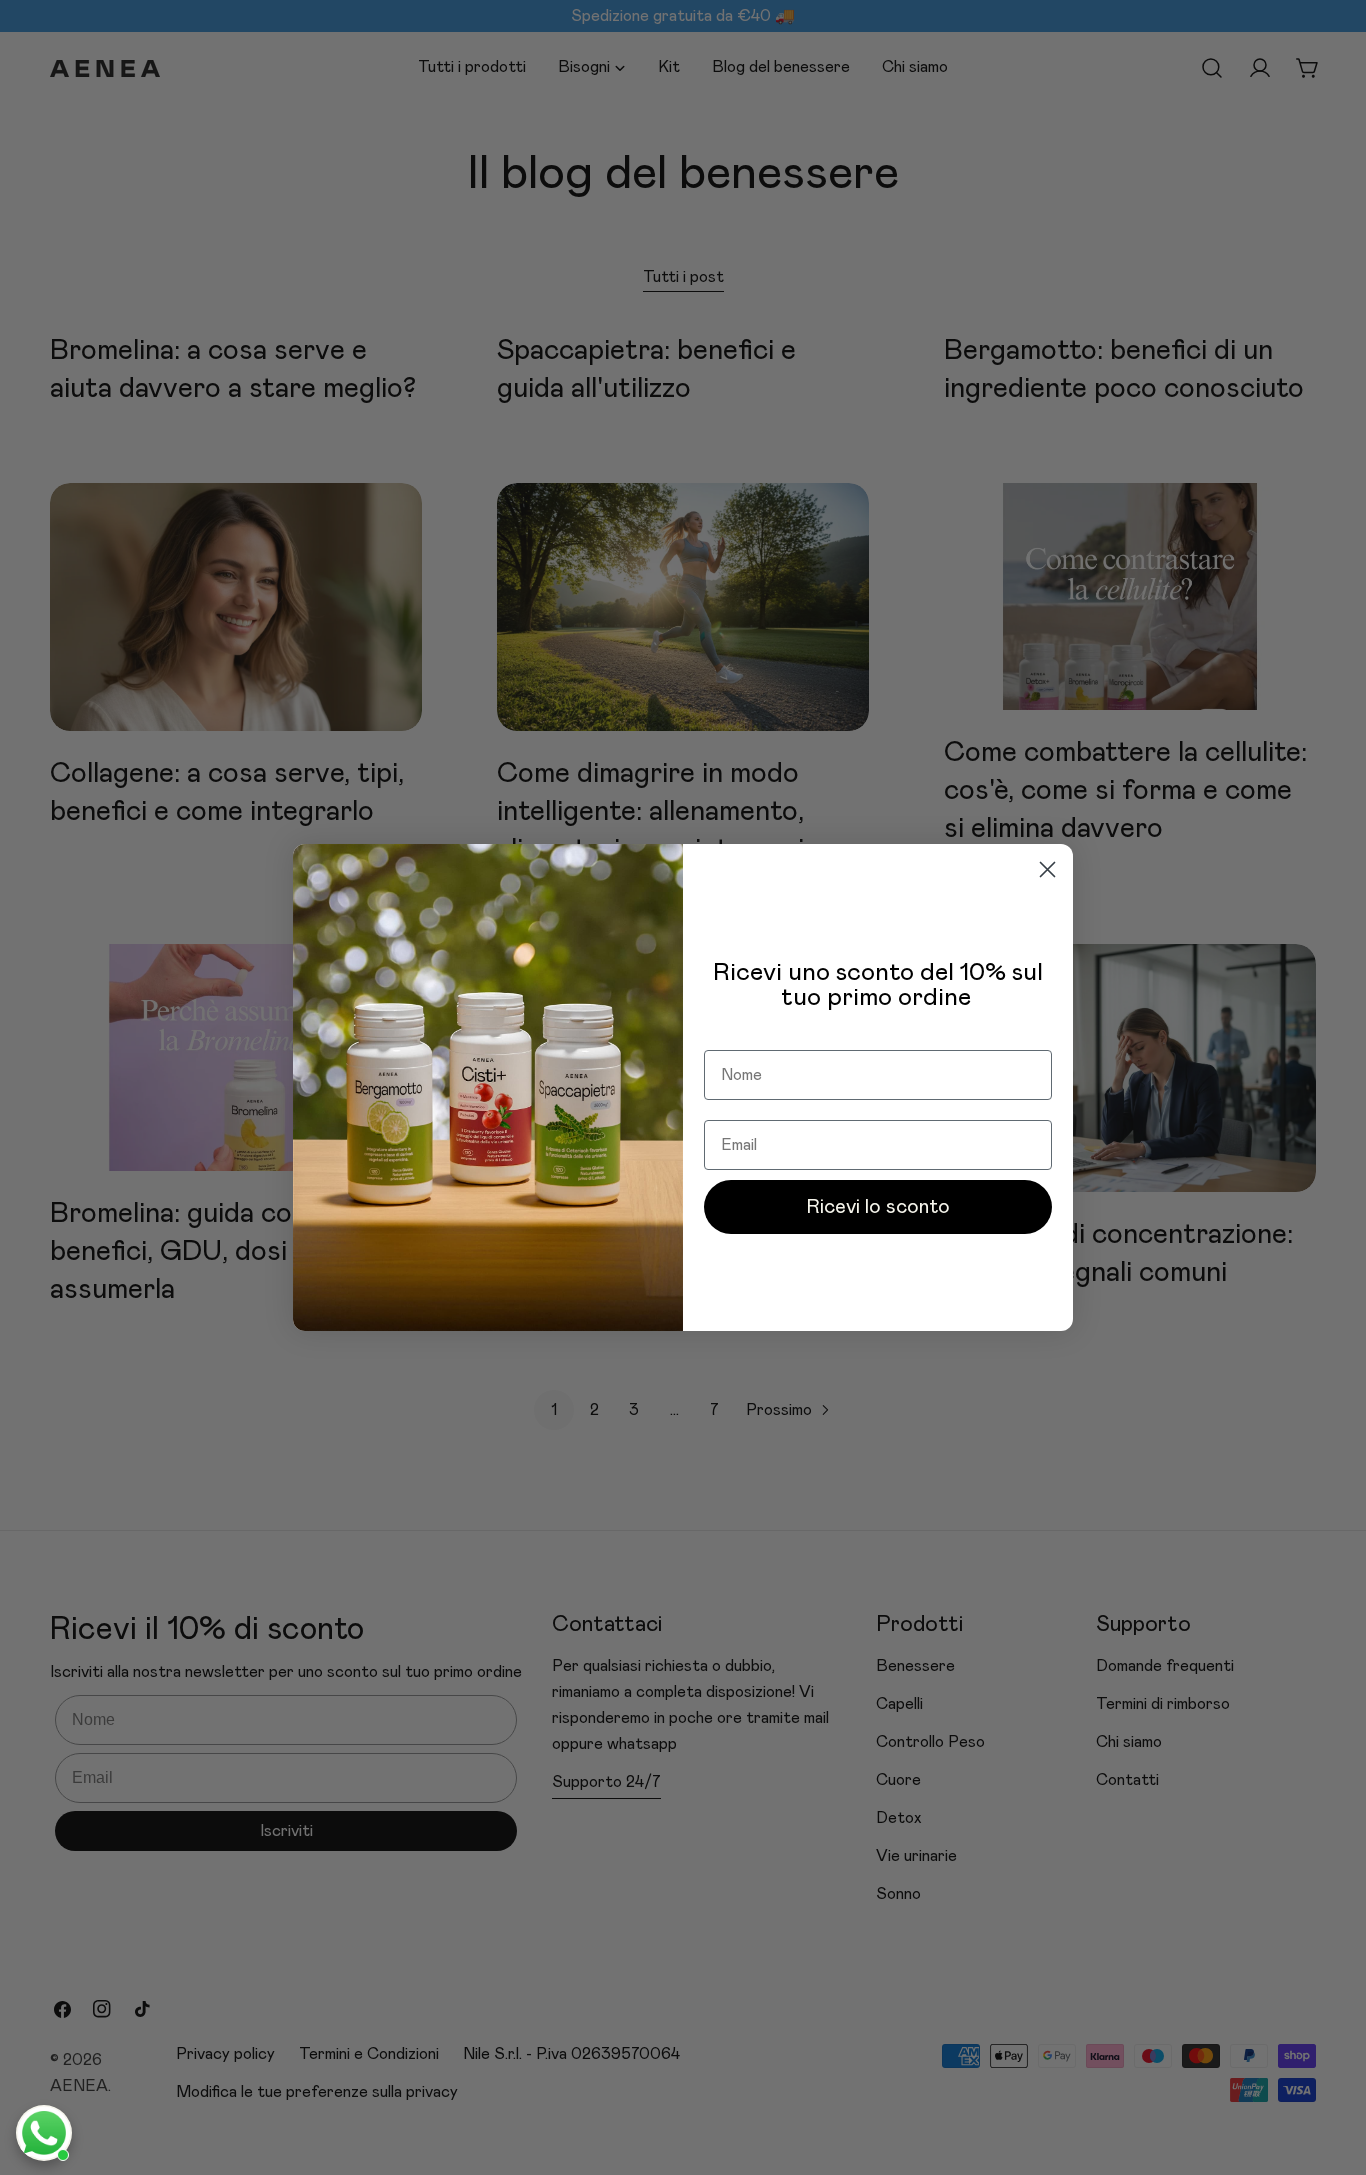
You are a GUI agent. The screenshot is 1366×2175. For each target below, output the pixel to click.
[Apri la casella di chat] (44, 2133)
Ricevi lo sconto (878, 1207)
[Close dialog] (1047, 869)
